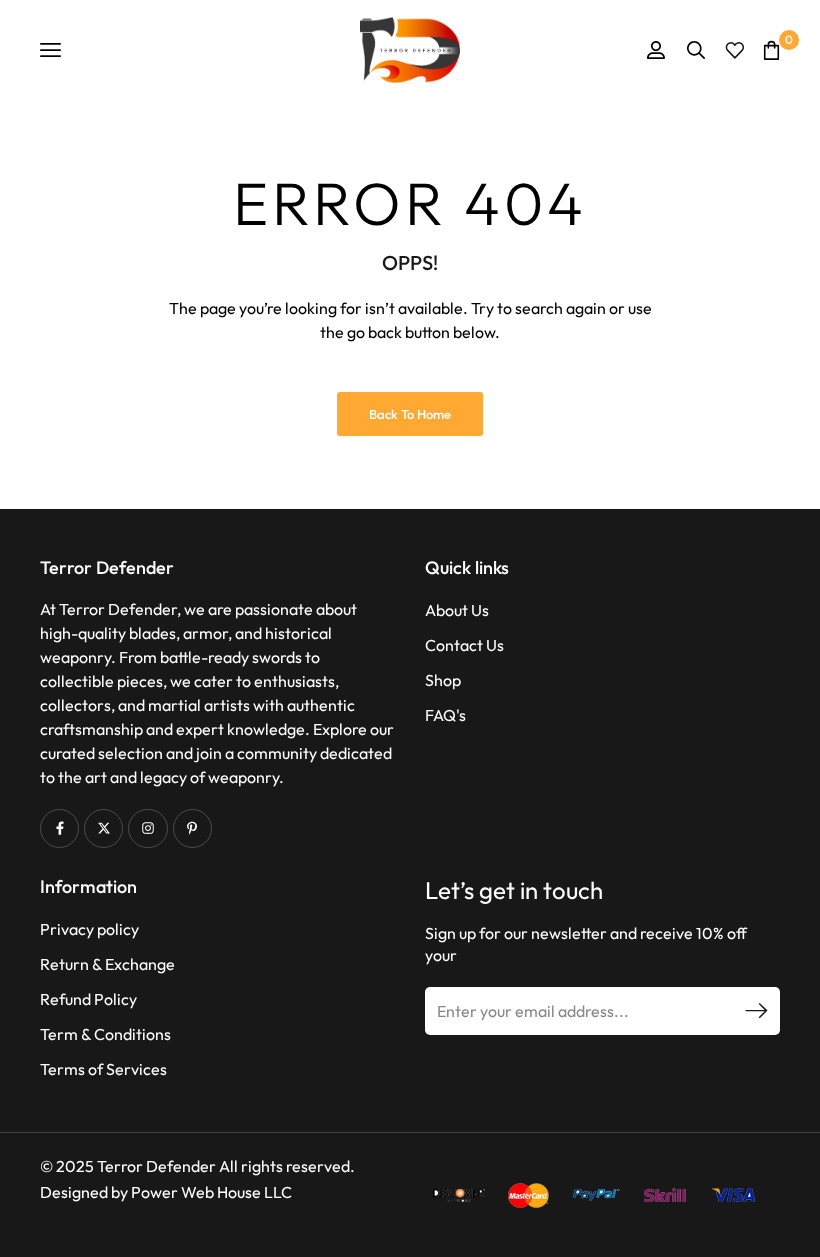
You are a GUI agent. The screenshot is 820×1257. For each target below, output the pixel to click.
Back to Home (410, 414)
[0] (771, 50)
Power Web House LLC (211, 1192)
